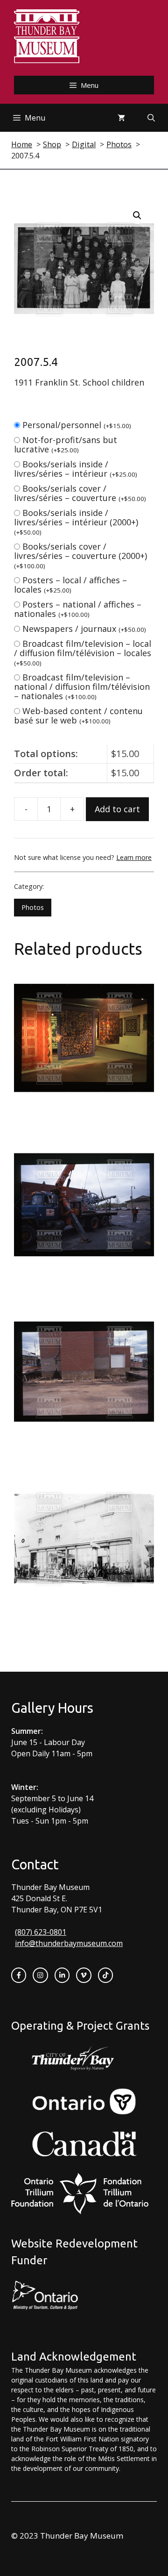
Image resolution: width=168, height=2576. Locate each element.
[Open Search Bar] (151, 118)
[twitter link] (84, 1975)
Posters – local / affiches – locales (70, 585)
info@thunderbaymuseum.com (69, 1943)
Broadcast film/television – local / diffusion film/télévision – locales (83, 653)
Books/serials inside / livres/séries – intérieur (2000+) (76, 522)
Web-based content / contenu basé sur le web (78, 716)
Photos (33, 907)
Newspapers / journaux (84, 629)
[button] (137, 215)
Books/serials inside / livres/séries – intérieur (76, 469)
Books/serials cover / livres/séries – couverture (80, 493)
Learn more (134, 857)
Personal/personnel (77, 425)
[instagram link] (40, 1975)
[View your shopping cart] (121, 118)
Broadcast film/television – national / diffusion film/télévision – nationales (82, 687)
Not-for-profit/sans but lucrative (66, 444)
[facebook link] (19, 1975)
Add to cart (117, 809)
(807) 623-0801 (41, 1932)
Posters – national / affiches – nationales (78, 609)
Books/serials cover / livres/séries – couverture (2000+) (80, 555)
